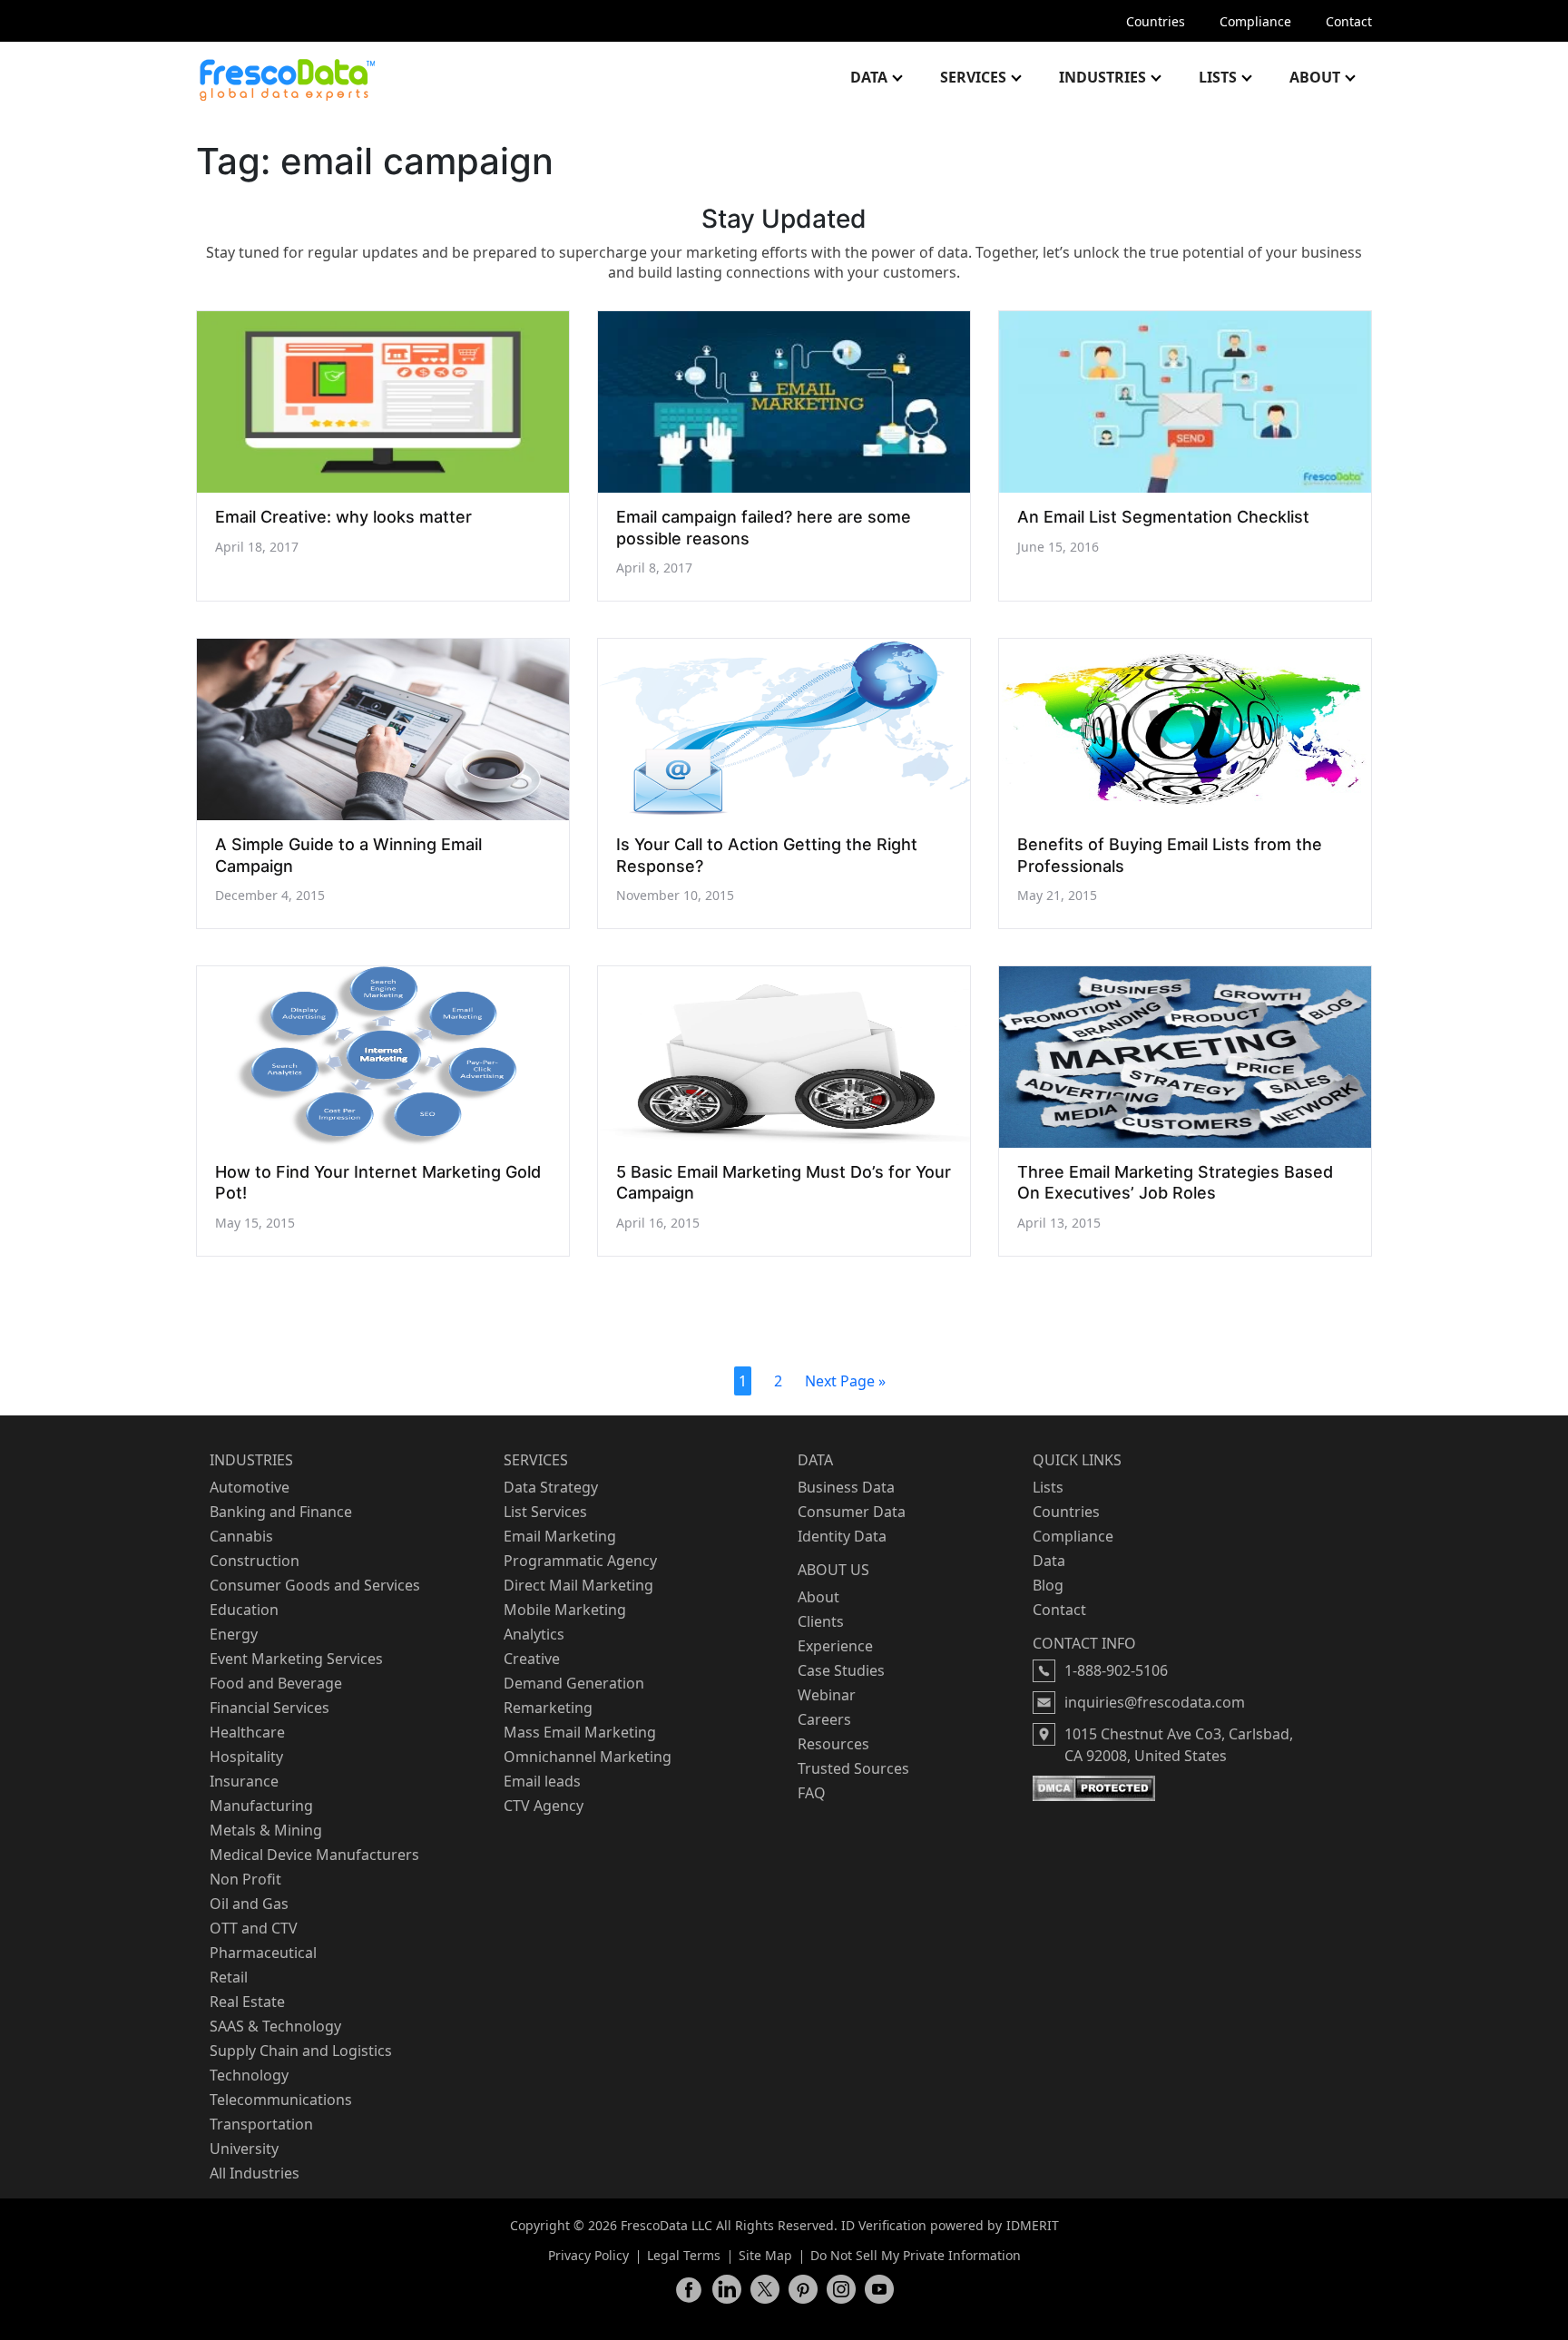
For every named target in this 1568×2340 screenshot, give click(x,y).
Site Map (765, 2255)
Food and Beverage (276, 1683)
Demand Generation (574, 1683)
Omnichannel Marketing (588, 1757)
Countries (1156, 21)
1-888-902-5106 (1116, 1670)
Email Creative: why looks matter (343, 517)
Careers (824, 1719)
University (244, 2149)
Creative (532, 1659)
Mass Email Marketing (580, 1732)
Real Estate (247, 2002)
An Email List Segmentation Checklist (1163, 517)
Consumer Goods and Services (315, 1585)
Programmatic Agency (580, 1561)
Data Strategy (551, 1487)
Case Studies (841, 1670)
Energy (234, 1634)
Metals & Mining (266, 1830)
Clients (821, 1621)
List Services (545, 1512)
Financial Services (269, 1708)
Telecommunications (281, 2100)
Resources (833, 1744)
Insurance (244, 1781)
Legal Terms (684, 2255)
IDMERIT (1033, 2225)
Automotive (250, 1487)
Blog (1048, 1585)
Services (973, 77)
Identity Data (842, 1536)
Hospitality (246, 1757)
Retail (229, 1977)
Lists (1218, 77)
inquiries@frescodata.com (1155, 1702)
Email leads (542, 1781)
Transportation (261, 2124)
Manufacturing (261, 1806)
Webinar (827, 1695)
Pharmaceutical (263, 1953)
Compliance (1255, 21)
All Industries (255, 2173)
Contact (1349, 21)
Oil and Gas (249, 1904)
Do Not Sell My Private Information (916, 2255)
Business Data (846, 1487)
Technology (249, 2075)
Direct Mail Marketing (578, 1585)
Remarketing (548, 1708)
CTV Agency (544, 1806)
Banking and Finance (281, 1512)
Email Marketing (560, 1536)
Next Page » (845, 1381)
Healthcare (247, 1732)
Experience (835, 1646)
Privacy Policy (588, 2255)
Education (244, 1610)
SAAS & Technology (275, 2026)
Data (869, 77)
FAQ (812, 1793)
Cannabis (241, 1536)
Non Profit (245, 1879)
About (1315, 77)
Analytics (534, 1634)
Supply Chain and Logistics (301, 2051)
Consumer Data (852, 1512)
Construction (255, 1561)
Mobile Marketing (565, 1610)
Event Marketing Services (296, 1659)
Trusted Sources (853, 1768)
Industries (1102, 77)
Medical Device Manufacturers (314, 1855)
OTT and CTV (254, 1928)
